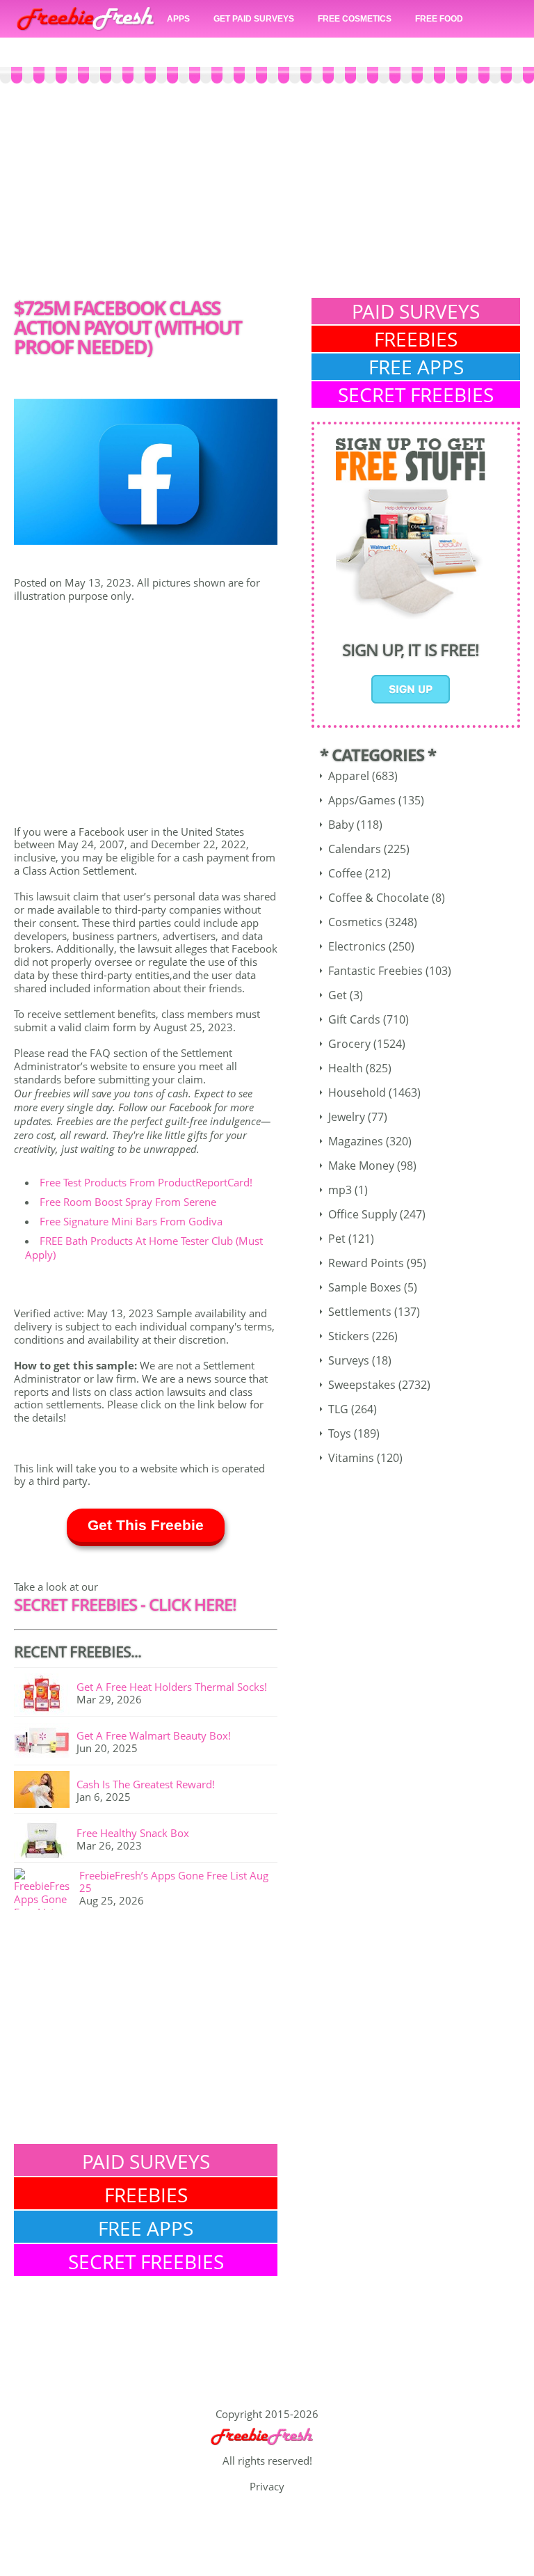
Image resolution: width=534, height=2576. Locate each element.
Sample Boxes (365, 1287)
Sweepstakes (362, 1385)
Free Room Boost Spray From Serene (128, 1202)
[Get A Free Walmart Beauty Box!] (45, 1743)
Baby (341, 825)
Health (346, 1068)
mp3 (340, 1190)
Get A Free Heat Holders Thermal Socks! (172, 1687)
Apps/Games (362, 800)
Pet (337, 1239)
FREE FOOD (439, 19)
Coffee (345, 873)
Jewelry (347, 1117)
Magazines (356, 1141)
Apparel (349, 776)
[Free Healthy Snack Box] (45, 1840)
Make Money (361, 1166)
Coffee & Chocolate (379, 898)
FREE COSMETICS (355, 19)
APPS (178, 19)
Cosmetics (355, 922)
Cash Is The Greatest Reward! (146, 1784)
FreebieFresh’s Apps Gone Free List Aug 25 (174, 1882)
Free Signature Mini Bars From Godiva (131, 1221)
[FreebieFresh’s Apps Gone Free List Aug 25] (47, 1889)
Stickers (349, 1336)
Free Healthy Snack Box (133, 1833)
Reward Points (366, 1263)
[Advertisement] (267, 209)
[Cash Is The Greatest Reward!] (45, 1792)
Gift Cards (354, 1019)
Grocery (349, 1044)
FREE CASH (53, 51)
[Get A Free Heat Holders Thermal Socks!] (45, 1694)
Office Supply (363, 1214)
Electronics (357, 946)
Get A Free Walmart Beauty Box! (154, 1735)
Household (357, 1092)
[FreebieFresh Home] (267, 2447)
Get (338, 995)
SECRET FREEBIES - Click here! (125, 1604)
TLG (338, 1409)
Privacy (267, 2486)
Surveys (349, 1360)
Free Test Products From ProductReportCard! (146, 1182)
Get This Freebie (146, 1525)
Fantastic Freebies (375, 971)
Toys (340, 1433)
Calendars (355, 849)
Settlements (360, 1312)
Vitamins (351, 1458)
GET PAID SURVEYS (254, 19)
